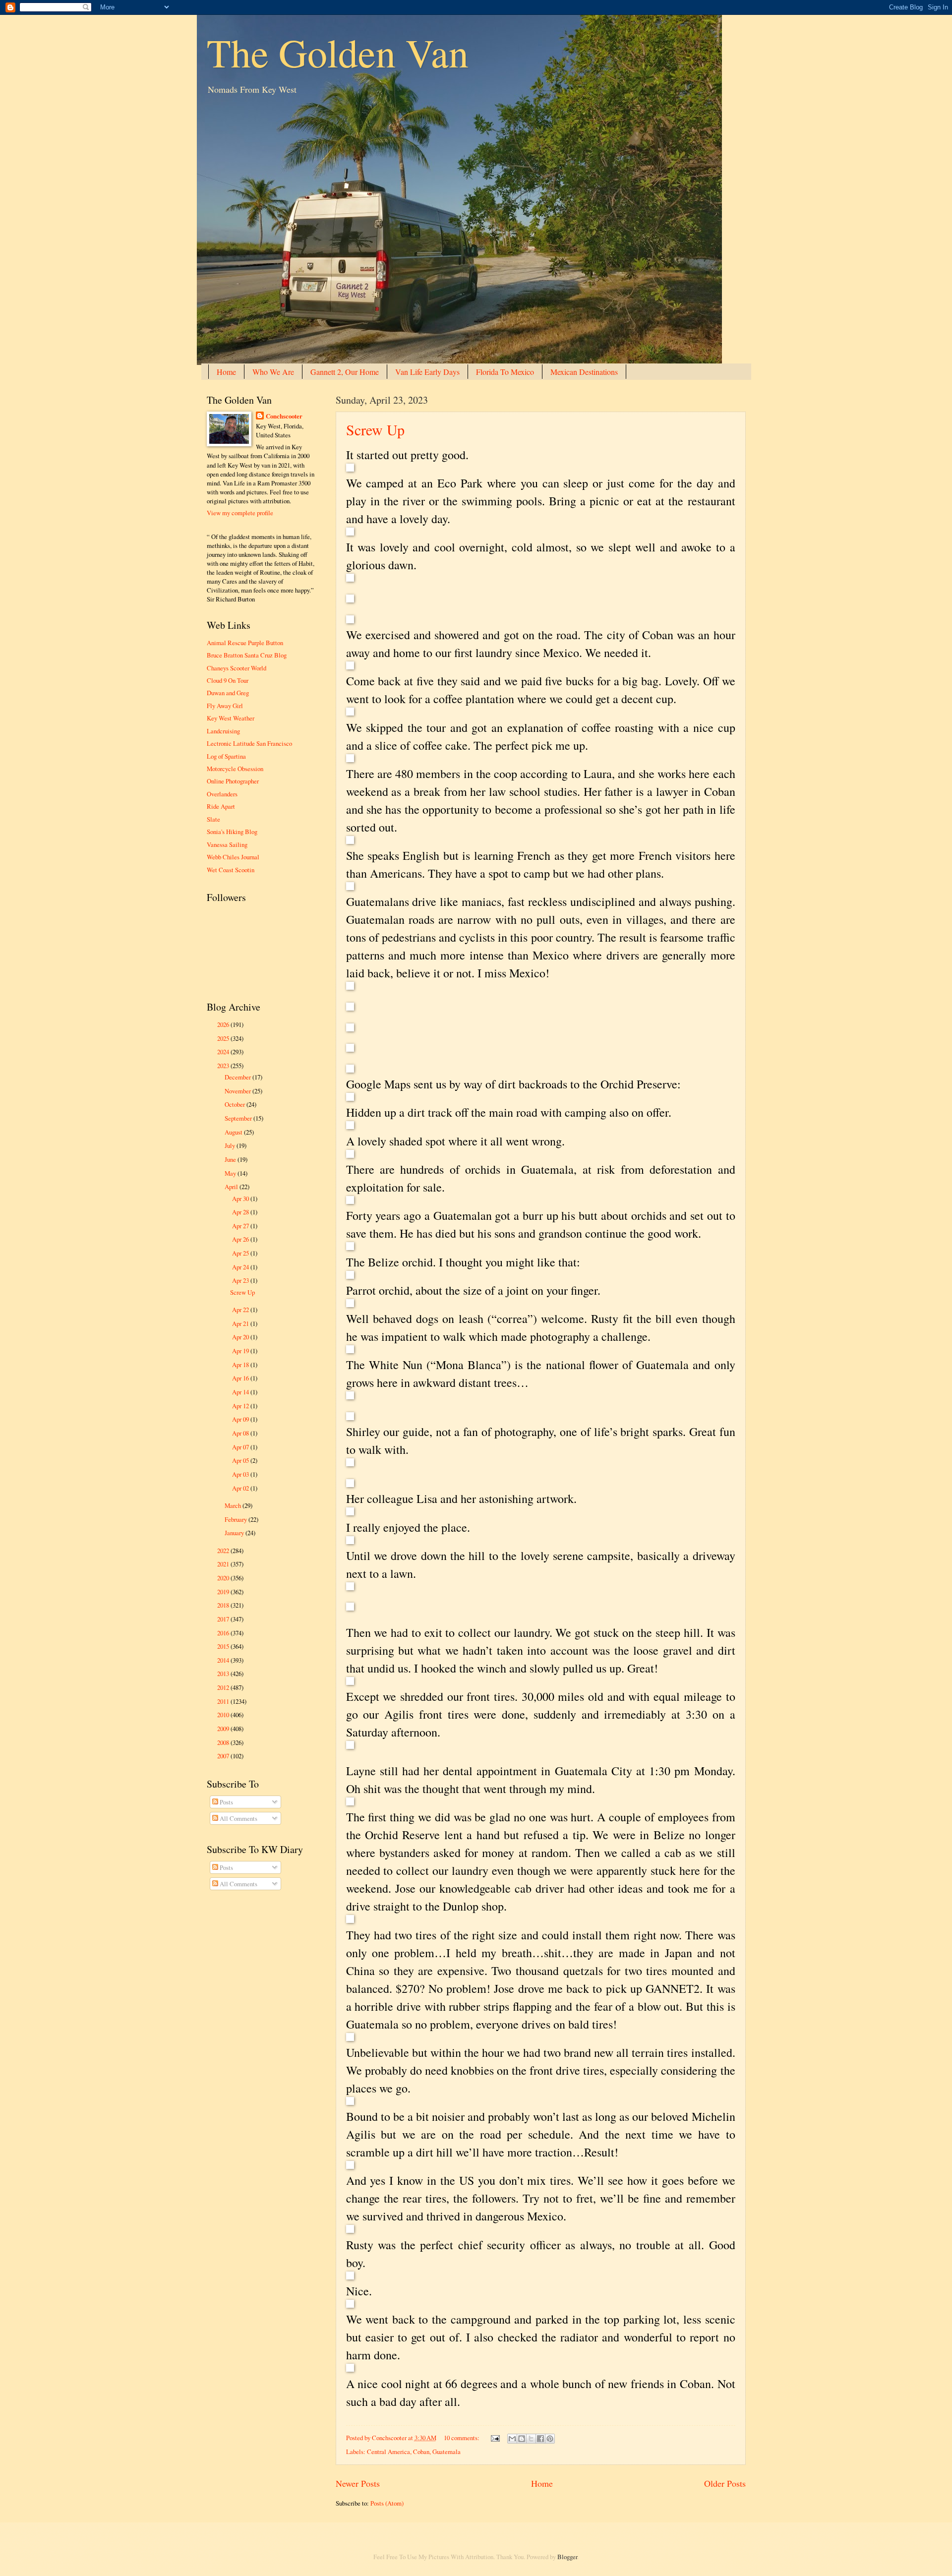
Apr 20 (241, 1337)
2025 (224, 1038)
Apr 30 (241, 1198)
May (231, 1173)
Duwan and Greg (228, 693)
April (232, 1187)
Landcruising (223, 731)
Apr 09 (241, 1419)
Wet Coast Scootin (231, 870)
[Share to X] (531, 2439)
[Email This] (512, 2439)
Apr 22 (241, 1310)
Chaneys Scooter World (237, 668)
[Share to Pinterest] (550, 2439)
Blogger (567, 2557)
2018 (224, 1605)
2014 (224, 1660)
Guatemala (446, 2452)
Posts (226, 1802)
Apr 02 (241, 1488)
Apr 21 (241, 1323)
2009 (224, 1729)
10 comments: (462, 2438)
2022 (224, 1551)
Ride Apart (221, 806)
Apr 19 (241, 1351)
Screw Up (375, 429)
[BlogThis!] (522, 2439)
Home (226, 372)
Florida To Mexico (505, 372)
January (235, 1533)
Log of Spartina (226, 756)
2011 (224, 1701)
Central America (388, 2452)
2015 (224, 1646)
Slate (213, 819)
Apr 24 (241, 1267)
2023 (224, 1066)
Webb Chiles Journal (233, 857)
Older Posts (725, 2483)
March (234, 1505)
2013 (224, 1674)
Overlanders (222, 794)
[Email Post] (494, 2438)
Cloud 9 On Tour (228, 680)
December (238, 1077)
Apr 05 (241, 1460)
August (234, 1132)
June (231, 1159)
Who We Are (273, 372)
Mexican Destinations (584, 372)
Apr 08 (241, 1433)
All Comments (238, 1818)
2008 (224, 1742)
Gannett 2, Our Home (345, 372)
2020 (224, 1578)
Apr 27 (241, 1226)
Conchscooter (284, 416)
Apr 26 (241, 1239)
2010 (224, 1715)
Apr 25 (241, 1253)
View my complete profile (240, 513)
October (236, 1104)
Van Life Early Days (427, 372)
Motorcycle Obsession (235, 769)
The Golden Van (338, 52)
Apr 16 (241, 1378)
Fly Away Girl (225, 706)
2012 (224, 1687)
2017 (224, 1619)
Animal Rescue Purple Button (245, 643)
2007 (224, 1756)
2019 (224, 1592)
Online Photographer (233, 781)
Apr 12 (241, 1406)
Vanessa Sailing (227, 844)
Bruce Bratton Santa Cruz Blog (247, 655)
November (238, 1091)
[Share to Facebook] (540, 2439)
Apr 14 (241, 1392)
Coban (421, 2452)
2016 (224, 1633)
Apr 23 (241, 1280)
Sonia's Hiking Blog (232, 832)
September (239, 1118)
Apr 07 (241, 1447)
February (237, 1519)
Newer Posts (358, 2483)
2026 (224, 1024)
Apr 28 (241, 1212)
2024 (224, 1052)
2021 (224, 1564)
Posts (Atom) (387, 2503)
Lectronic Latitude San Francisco (249, 743)
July (231, 1145)
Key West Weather (231, 718)
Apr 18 (241, 1365)
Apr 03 (241, 1474)
